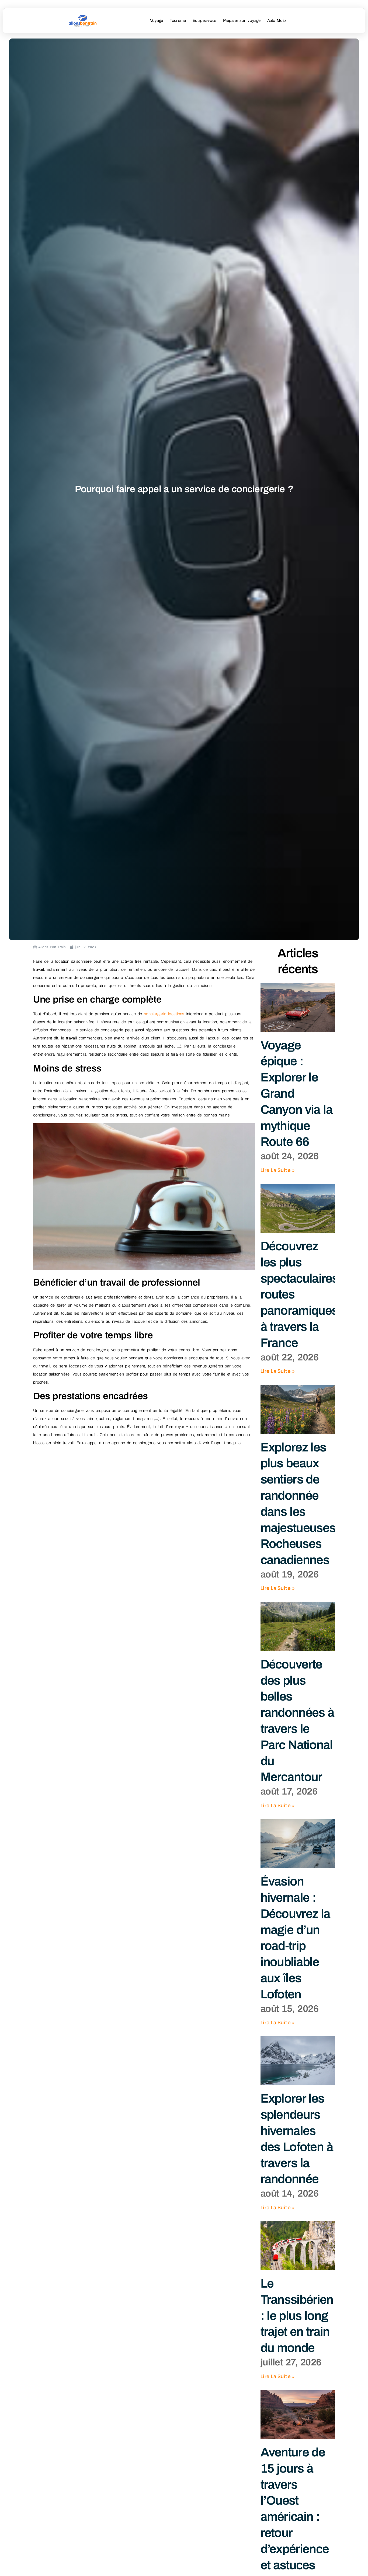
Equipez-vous (204, 20)
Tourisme (178, 20)
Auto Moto (277, 20)
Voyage (157, 20)
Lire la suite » (278, 1170)
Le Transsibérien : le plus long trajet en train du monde (297, 2316)
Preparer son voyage (242, 20)
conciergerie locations (164, 1014)
